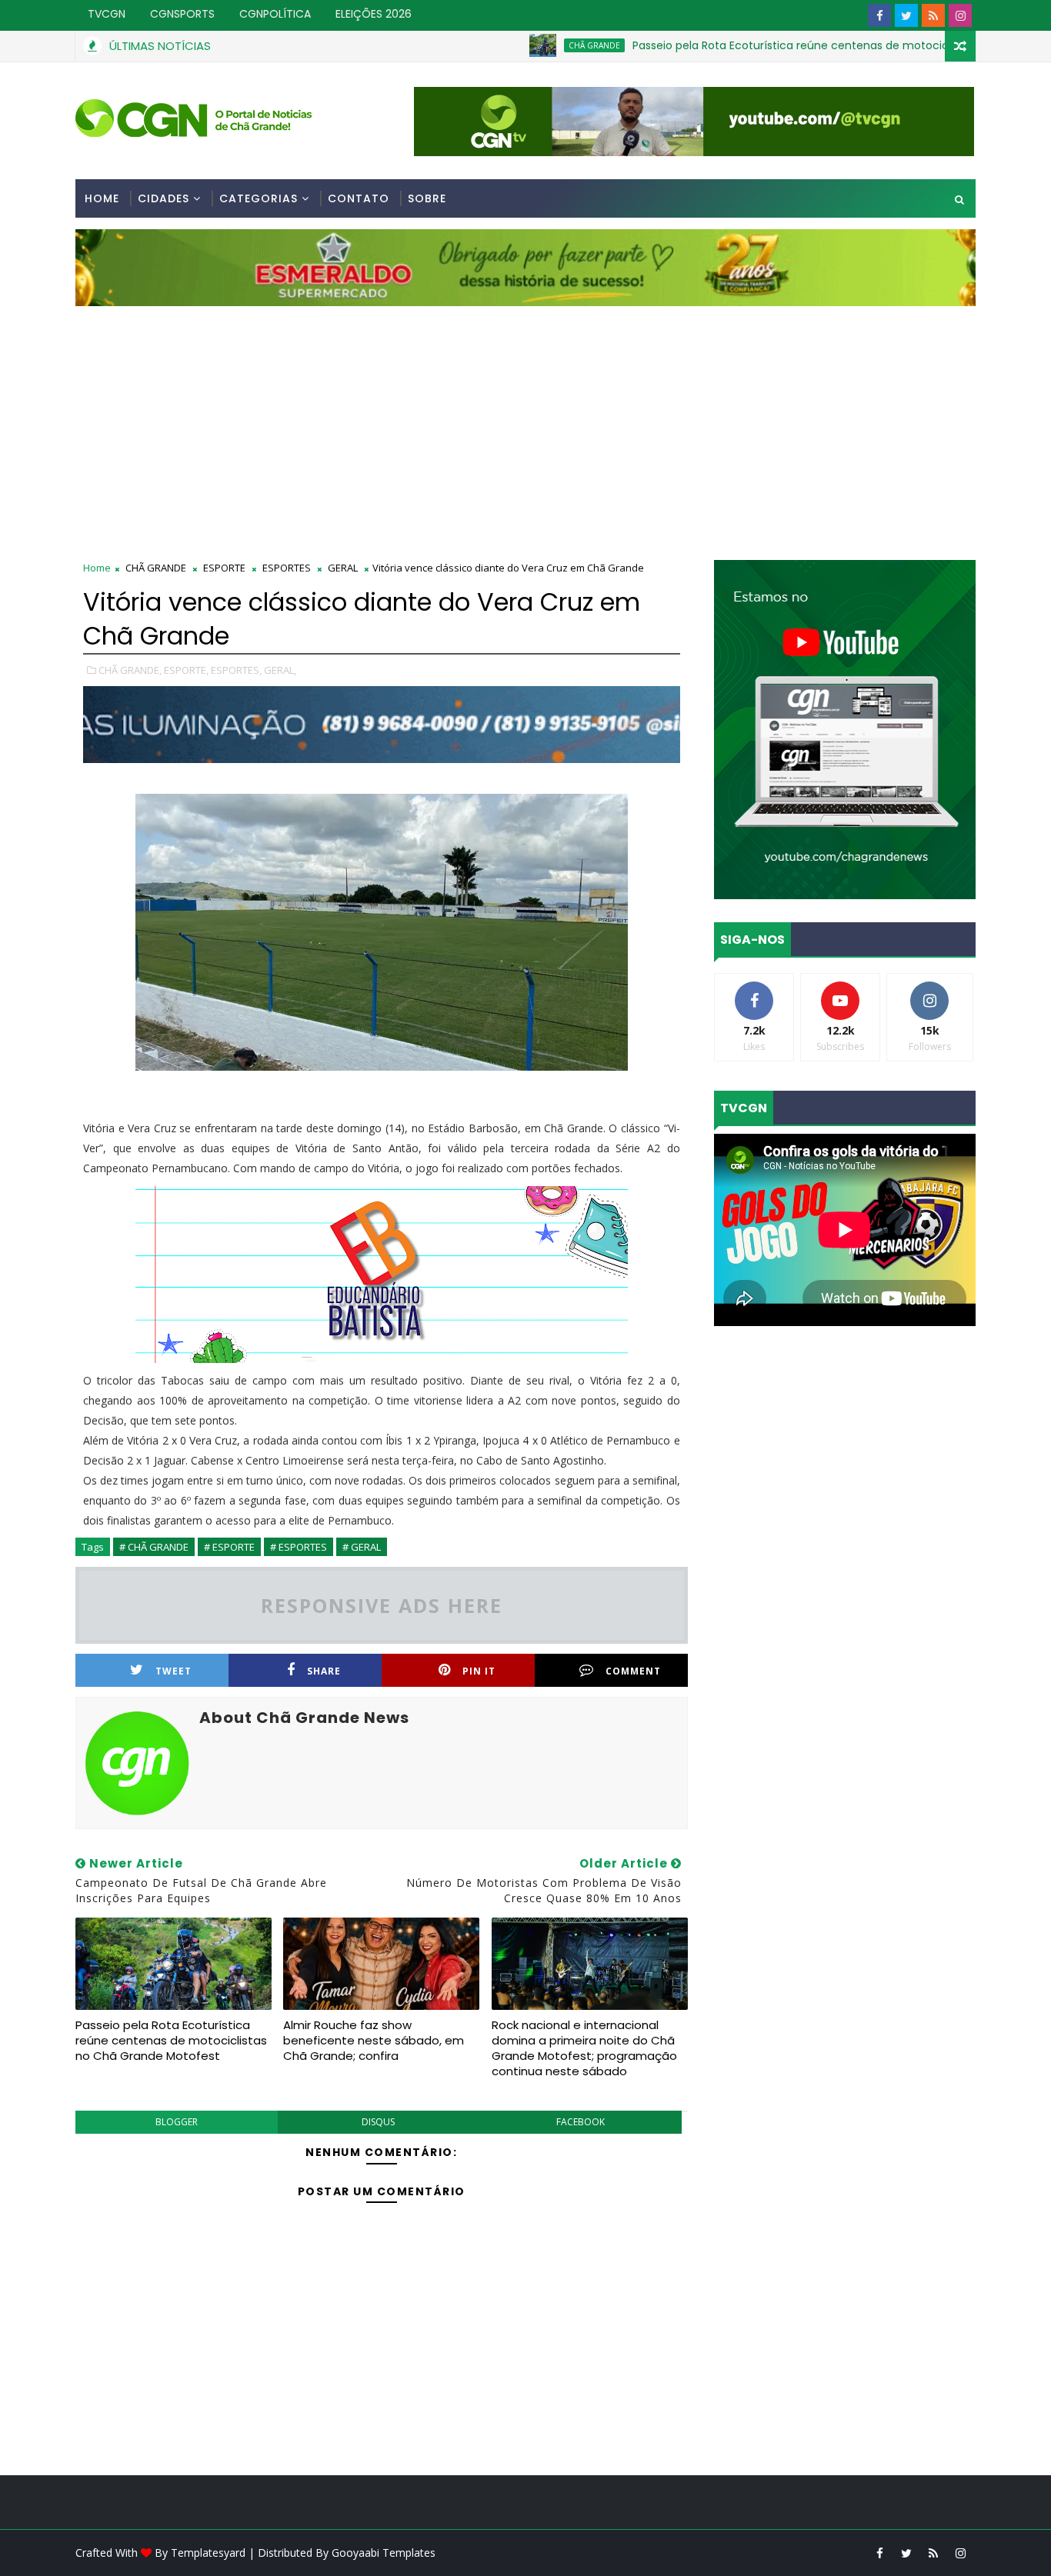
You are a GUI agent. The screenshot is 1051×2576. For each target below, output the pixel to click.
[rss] (933, 15)
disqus (378, 2122)
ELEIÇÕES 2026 (374, 14)
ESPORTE (224, 568)
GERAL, (280, 670)
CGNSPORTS (182, 14)
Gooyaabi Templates (384, 2553)
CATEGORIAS (259, 198)
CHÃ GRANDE (520, 45)
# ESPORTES (299, 1547)
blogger (177, 2122)
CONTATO (359, 198)
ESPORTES (287, 568)
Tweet (173, 1671)
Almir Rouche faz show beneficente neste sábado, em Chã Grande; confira (374, 2041)
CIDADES (163, 198)
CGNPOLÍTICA (275, 14)
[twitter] (906, 15)
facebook (581, 2122)
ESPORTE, (186, 670)
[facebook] (879, 15)
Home (102, 198)
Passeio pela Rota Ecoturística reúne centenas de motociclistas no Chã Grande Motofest (799, 45)
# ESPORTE (229, 1547)
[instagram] (960, 15)
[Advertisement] (525, 422)
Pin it (479, 1671)
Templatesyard (208, 2553)
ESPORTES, (236, 670)
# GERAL (362, 1547)
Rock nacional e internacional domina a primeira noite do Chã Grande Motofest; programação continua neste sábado (584, 2048)
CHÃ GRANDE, (130, 670)
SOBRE (427, 198)
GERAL (343, 568)
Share (324, 1671)
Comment (633, 1671)
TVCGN (107, 14)
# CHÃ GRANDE (154, 1547)
